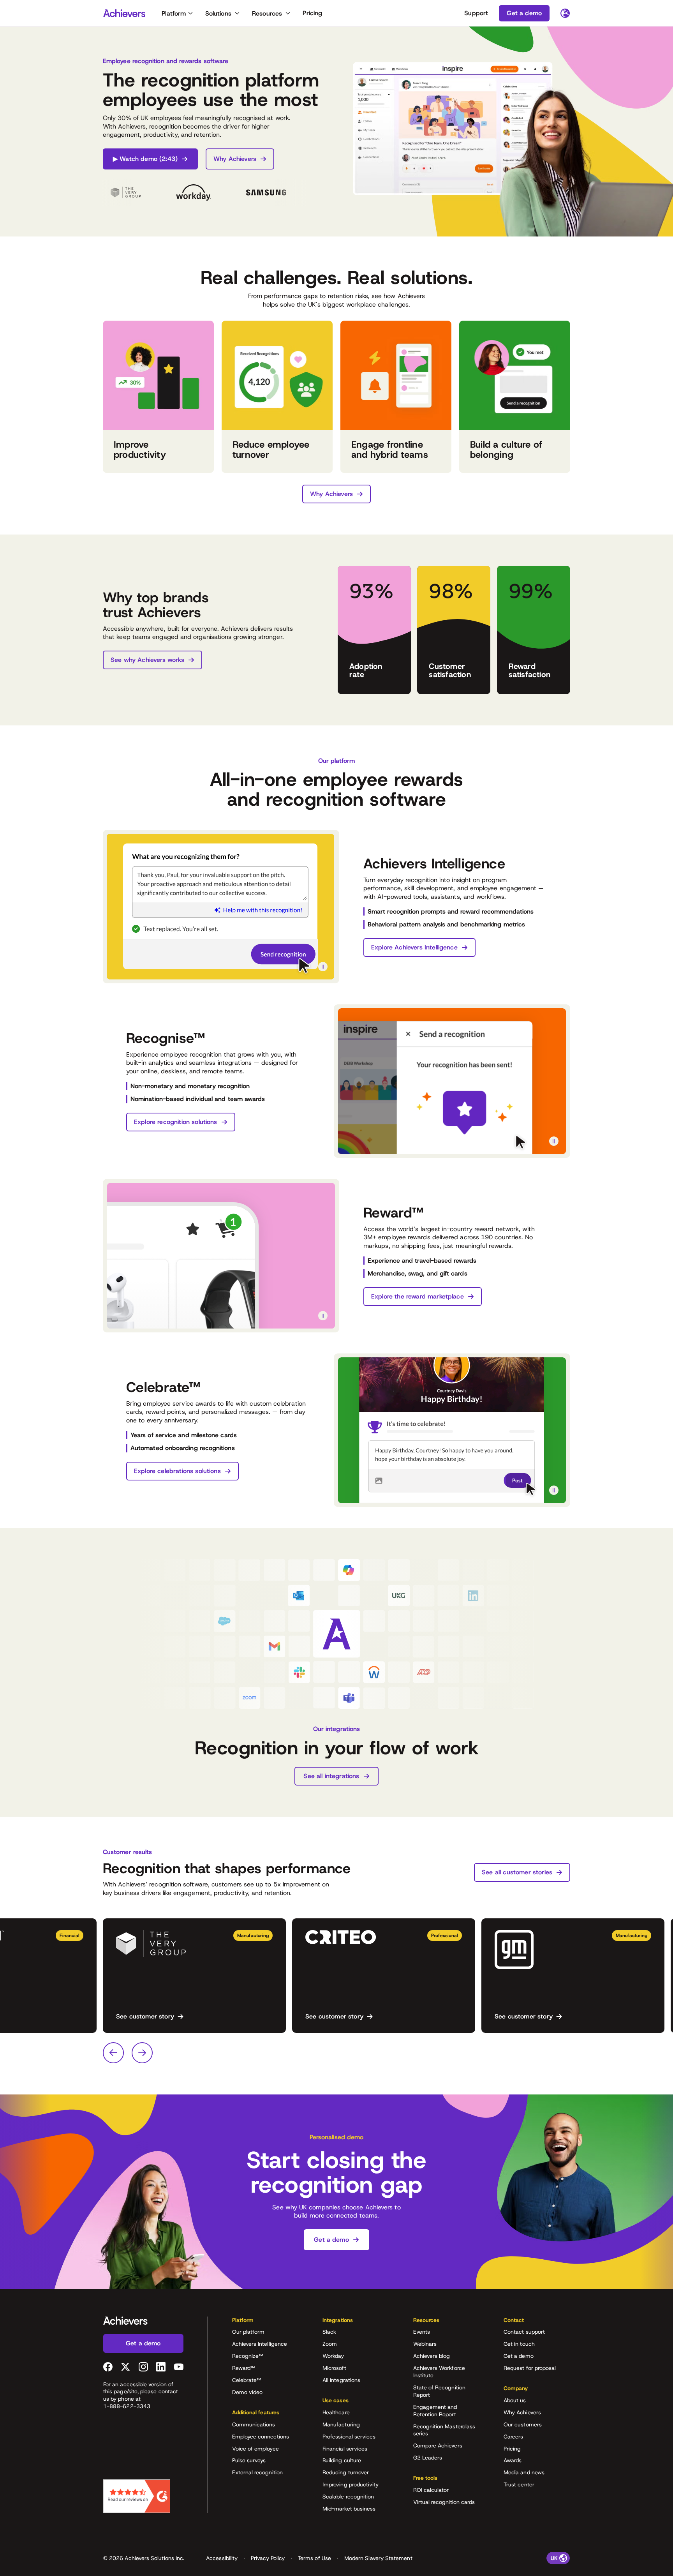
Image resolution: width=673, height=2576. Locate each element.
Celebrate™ (247, 2380)
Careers (514, 2437)
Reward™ (244, 2368)
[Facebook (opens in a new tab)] (108, 2367)
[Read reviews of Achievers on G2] (137, 2496)
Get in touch (519, 2344)
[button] (265, 2323)
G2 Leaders (428, 2458)
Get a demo (519, 2356)
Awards (513, 2460)
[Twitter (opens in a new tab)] (125, 2367)
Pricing (312, 13)
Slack (329, 2332)
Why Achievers (522, 2412)
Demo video (248, 2392)
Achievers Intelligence (260, 2344)
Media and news (524, 2472)
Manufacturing (341, 2424)
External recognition (257, 2472)
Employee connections (261, 2437)
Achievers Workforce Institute (439, 2372)
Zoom (330, 2344)
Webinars (425, 2344)
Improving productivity (351, 2484)
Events (422, 2332)
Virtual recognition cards (444, 2502)
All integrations (341, 2380)
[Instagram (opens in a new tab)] (143, 2367)
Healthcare (336, 2412)
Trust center (519, 2484)
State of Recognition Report (439, 2391)
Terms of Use (314, 2558)
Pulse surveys (249, 2460)
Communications (254, 2424)
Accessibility (222, 2558)
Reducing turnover (346, 2472)
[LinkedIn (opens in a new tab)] (161, 2367)
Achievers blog (432, 2356)
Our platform (248, 2332)
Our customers (523, 2424)
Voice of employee (255, 2449)
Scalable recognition (348, 2497)
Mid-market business (349, 2509)
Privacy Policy (268, 2558)
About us (515, 2400)
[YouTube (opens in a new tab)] (179, 2367)
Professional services (349, 2437)
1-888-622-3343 (127, 2406)
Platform (174, 13)
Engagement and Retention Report (435, 2411)
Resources (267, 13)
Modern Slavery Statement (378, 2558)
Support (476, 13)
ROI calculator (431, 2490)
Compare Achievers (438, 2445)
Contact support (524, 2332)
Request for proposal (530, 2368)
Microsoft (334, 2368)
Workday (333, 2356)
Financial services (345, 2449)
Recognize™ (248, 2356)
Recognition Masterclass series (444, 2430)
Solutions (218, 13)
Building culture (342, 2460)
